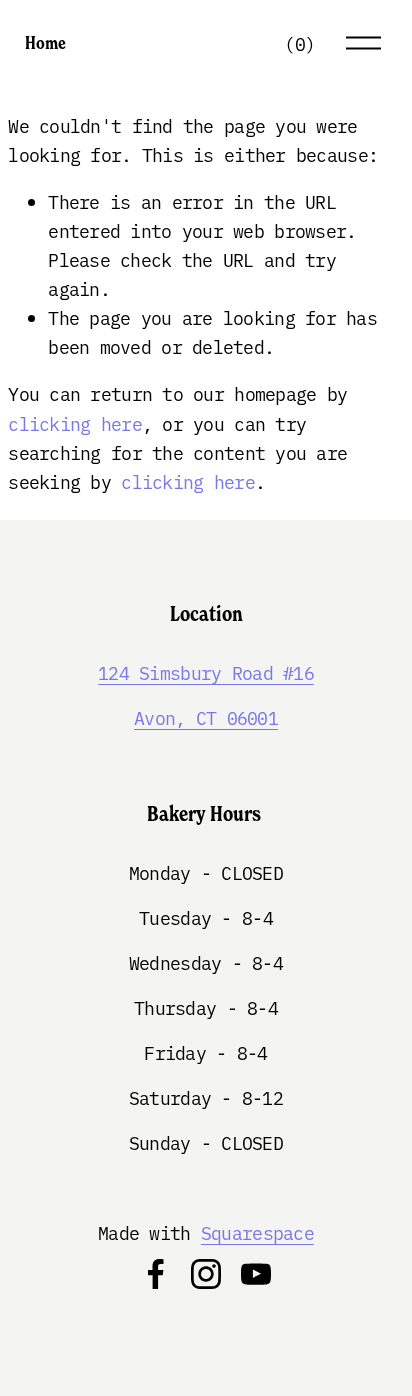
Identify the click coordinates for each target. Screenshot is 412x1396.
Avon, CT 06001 (206, 717)
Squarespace (257, 1232)
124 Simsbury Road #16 (206, 672)
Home (45, 42)
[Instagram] (206, 1274)
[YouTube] (256, 1274)
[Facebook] (156, 1274)
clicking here (75, 423)
